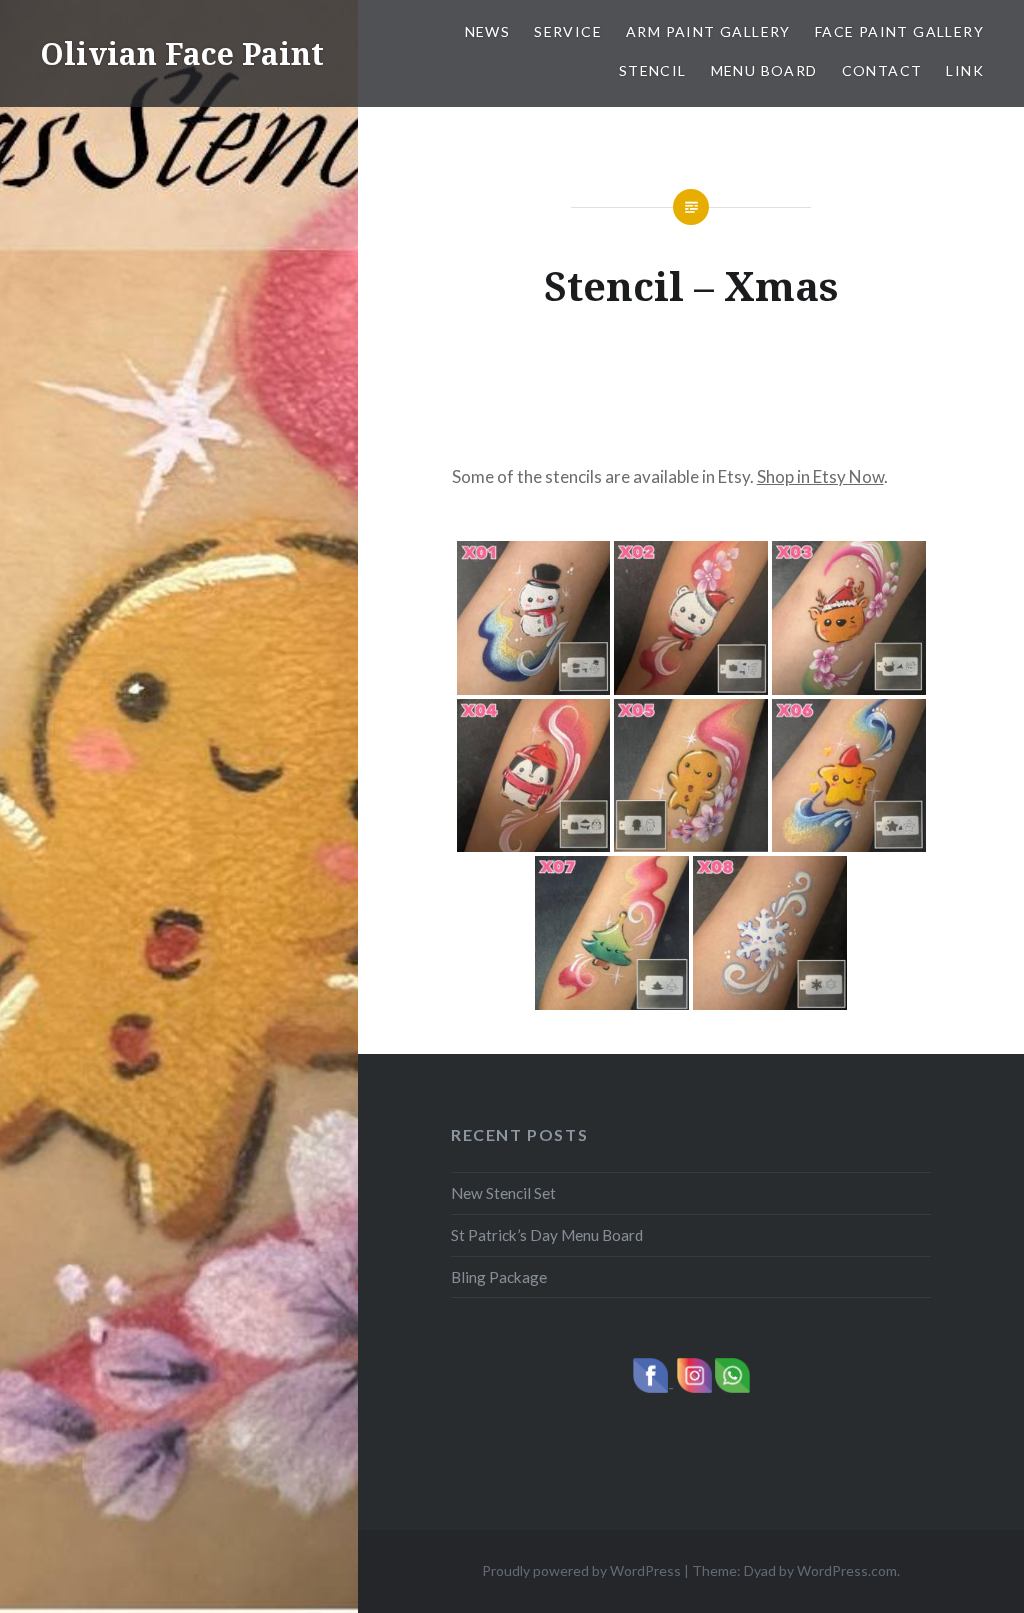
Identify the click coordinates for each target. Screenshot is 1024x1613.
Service (568, 31)
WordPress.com (847, 1570)
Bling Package (499, 1277)
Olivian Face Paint (182, 53)
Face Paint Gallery (899, 31)
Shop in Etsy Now (820, 476)
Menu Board (764, 70)
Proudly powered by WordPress (581, 1570)
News (488, 31)
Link (965, 70)
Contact (882, 70)
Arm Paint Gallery (708, 31)
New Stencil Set (503, 1193)
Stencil (653, 70)
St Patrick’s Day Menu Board (547, 1235)
